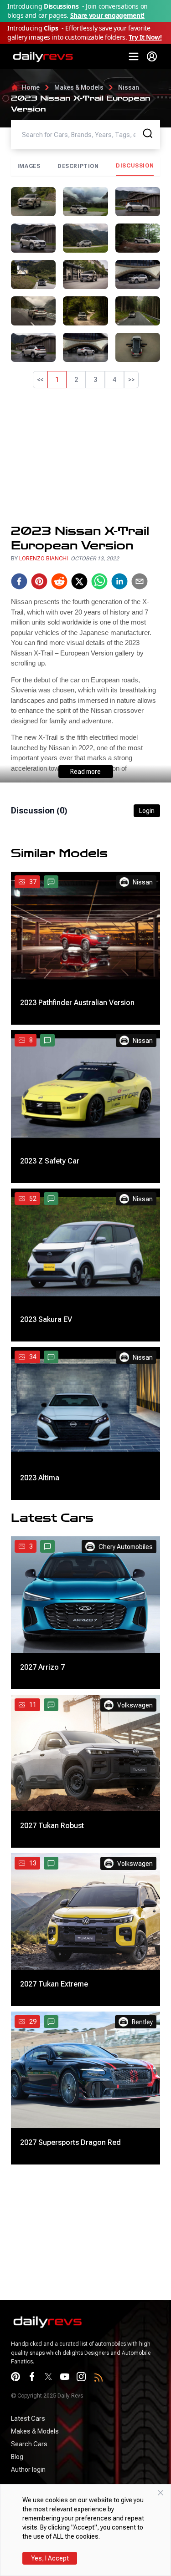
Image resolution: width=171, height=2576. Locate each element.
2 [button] (76, 380)
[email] (140, 581)
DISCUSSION (135, 166)
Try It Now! (145, 37)
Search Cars (29, 2444)
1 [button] (57, 380)
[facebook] (19, 581)
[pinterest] (39, 581)
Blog (17, 2457)
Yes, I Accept (50, 2558)
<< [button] (40, 380)
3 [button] (95, 380)
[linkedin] (119, 581)
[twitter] (79, 581)
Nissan (129, 87)
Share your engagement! (107, 15)
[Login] (152, 56)
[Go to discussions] (51, 882)
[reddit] (59, 581)
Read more (85, 772)
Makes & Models (79, 87)
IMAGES (29, 166)
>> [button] (131, 380)
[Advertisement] (85, 456)
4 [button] (114, 380)
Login (147, 811)
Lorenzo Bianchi (44, 559)
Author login (28, 2469)
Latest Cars (28, 2418)
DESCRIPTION (78, 166)
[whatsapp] (99, 581)
